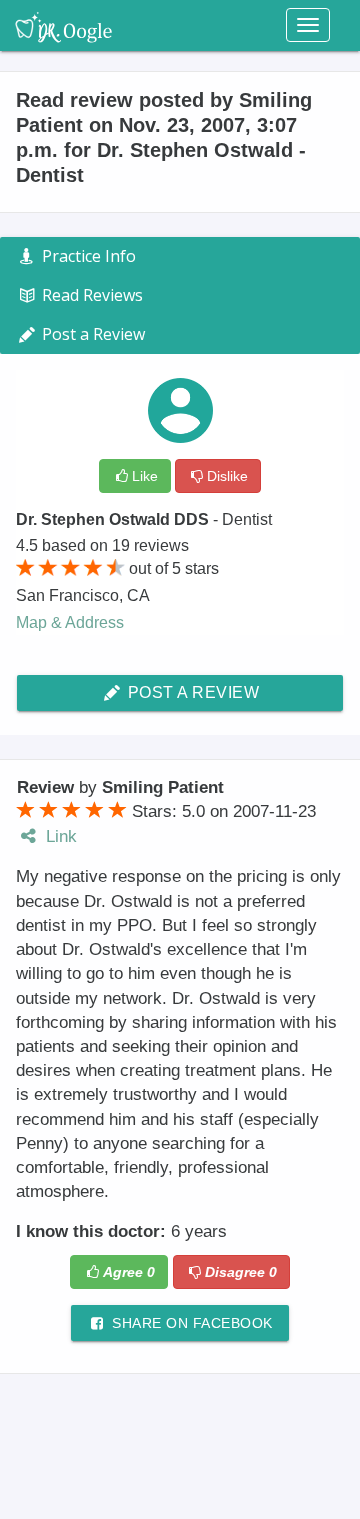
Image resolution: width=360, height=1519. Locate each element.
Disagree (241, 1272)
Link (59, 836)
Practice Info (87, 256)
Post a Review (191, 692)
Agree (129, 1272)
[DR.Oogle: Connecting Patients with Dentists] (63, 25)
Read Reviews (90, 295)
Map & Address (70, 622)
